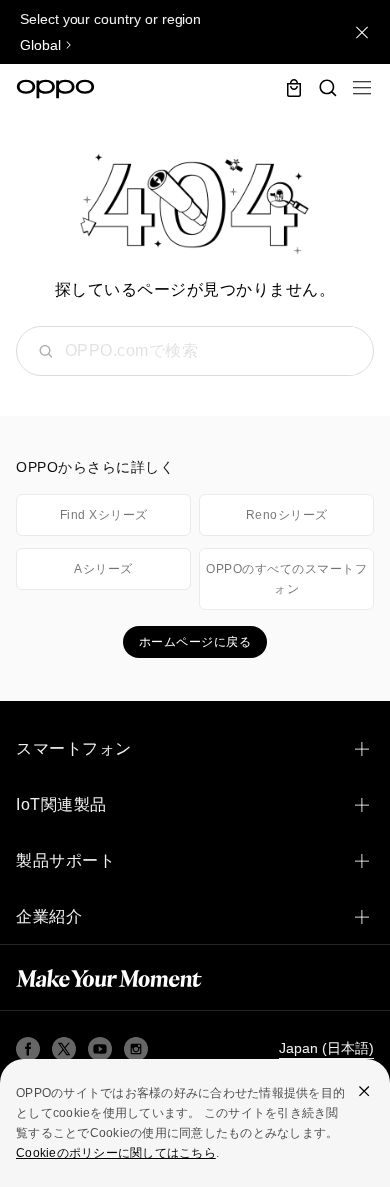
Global (40, 45)
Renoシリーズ (287, 515)
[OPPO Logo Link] (55, 89)
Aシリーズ (103, 569)
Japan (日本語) (326, 1048)
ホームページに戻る (195, 642)
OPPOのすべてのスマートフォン (286, 579)
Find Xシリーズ (104, 515)
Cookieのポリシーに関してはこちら (116, 1153)
